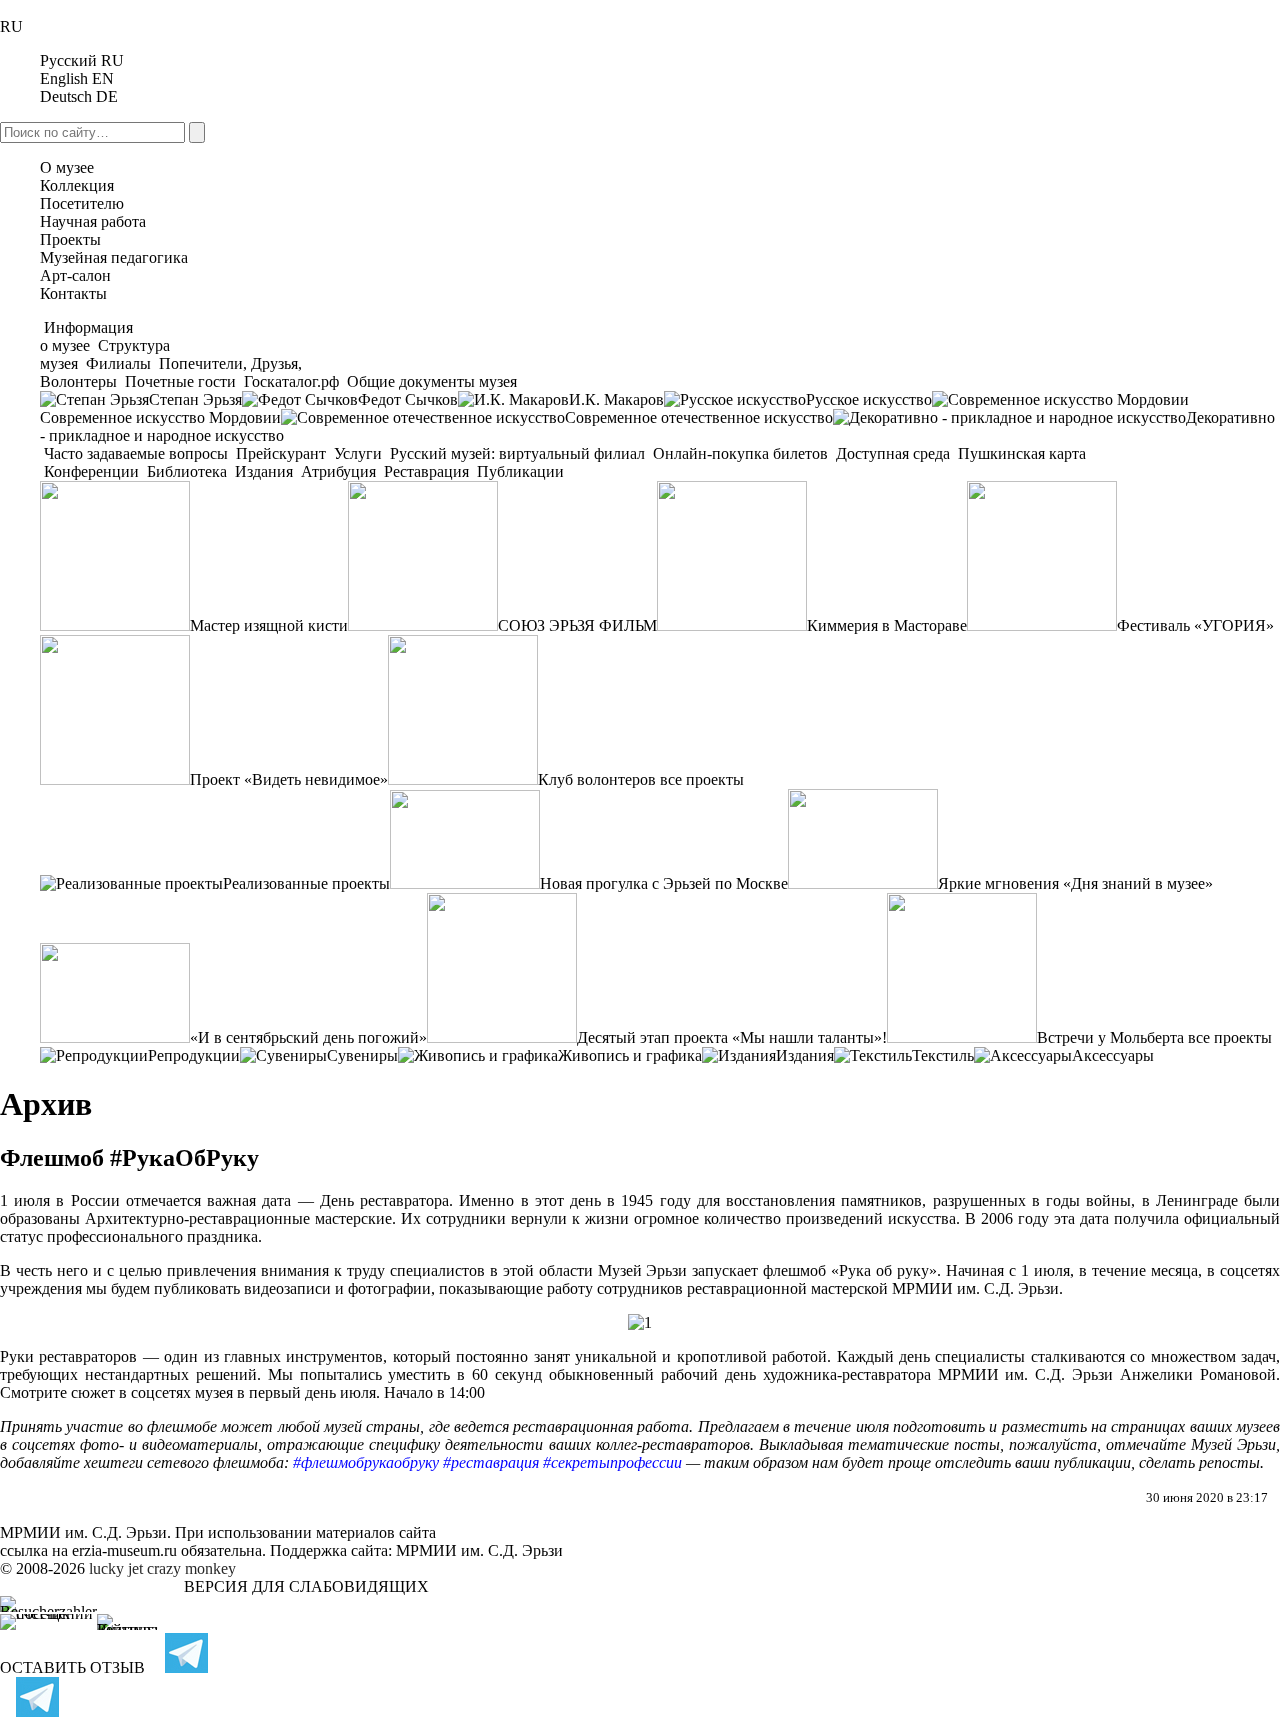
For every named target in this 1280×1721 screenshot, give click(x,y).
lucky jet (116, 1568)
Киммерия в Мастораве (887, 625)
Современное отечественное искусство (699, 417)
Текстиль (943, 1055)
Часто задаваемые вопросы (136, 453)
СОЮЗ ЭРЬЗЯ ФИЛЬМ (577, 625)
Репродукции (194, 1055)
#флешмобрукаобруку (366, 1462)
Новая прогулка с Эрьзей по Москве (664, 883)
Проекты (70, 239)
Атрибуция (338, 471)
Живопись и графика (630, 1055)
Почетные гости (180, 381)
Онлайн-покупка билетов (740, 453)
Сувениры (362, 1055)
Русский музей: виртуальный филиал (517, 453)
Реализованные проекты (306, 883)
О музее (67, 167)
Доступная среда (893, 453)
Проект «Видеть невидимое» (289, 779)
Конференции (91, 471)
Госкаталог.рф (291, 381)
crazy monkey (191, 1568)
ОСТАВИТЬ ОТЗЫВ (72, 1667)
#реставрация (491, 1462)
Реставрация (426, 471)
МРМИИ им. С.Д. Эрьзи (479, 1550)
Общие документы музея (430, 381)
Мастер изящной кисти (269, 625)
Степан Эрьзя (195, 399)
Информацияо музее (86, 336)
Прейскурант (281, 453)
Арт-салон (75, 275)
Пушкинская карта (1020, 453)
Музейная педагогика (114, 257)
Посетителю (82, 203)
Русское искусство (869, 399)
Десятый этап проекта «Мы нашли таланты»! (732, 1037)
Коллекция (77, 185)
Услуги (358, 453)
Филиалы (118, 363)
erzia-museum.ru (124, 1550)
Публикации (518, 471)
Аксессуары (1113, 1055)
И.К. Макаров (616, 399)
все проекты (702, 779)
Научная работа (93, 221)
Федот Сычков (408, 399)
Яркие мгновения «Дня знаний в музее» (1075, 883)
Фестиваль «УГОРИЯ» (1195, 625)
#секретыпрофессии (612, 1462)
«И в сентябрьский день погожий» (308, 1037)
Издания (264, 471)
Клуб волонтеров (597, 779)
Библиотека (187, 471)
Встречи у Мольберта (1110, 1037)
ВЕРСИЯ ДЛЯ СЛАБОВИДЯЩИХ (306, 1586)
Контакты (73, 293)
